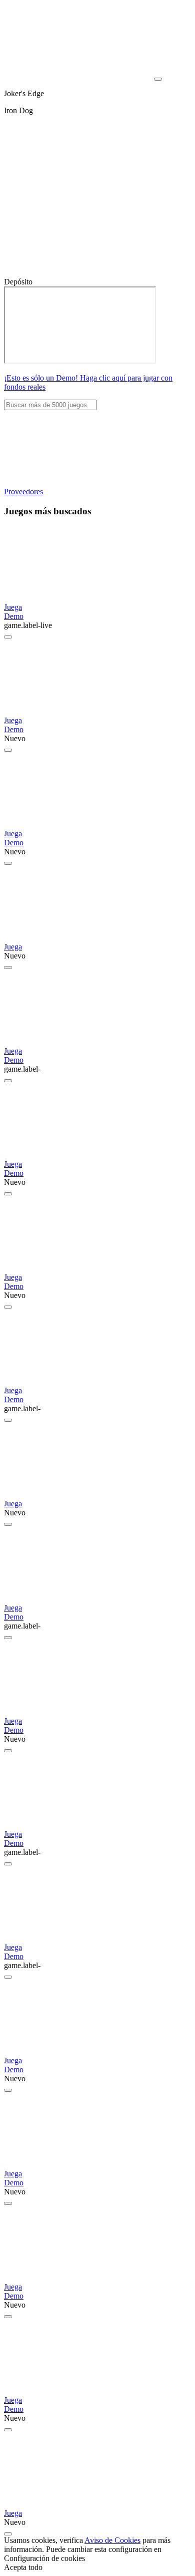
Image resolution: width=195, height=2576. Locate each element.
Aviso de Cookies (112, 2540)
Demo (14, 616)
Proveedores (23, 492)
